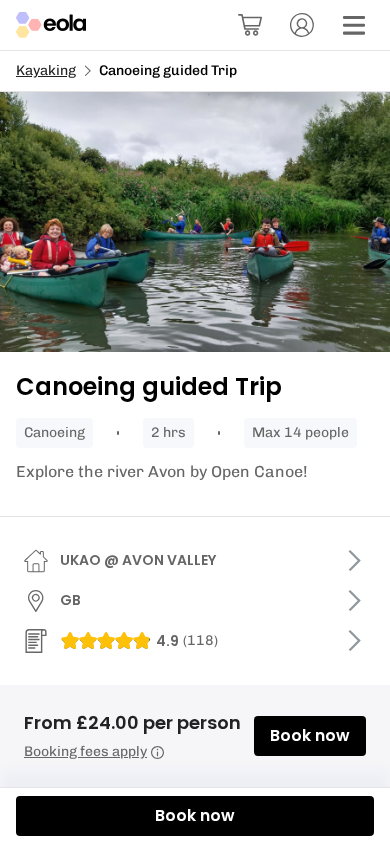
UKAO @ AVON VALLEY (138, 560)
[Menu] (354, 25)
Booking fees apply (85, 751)
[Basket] (250, 25)
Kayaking (46, 70)
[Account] (302, 25)
